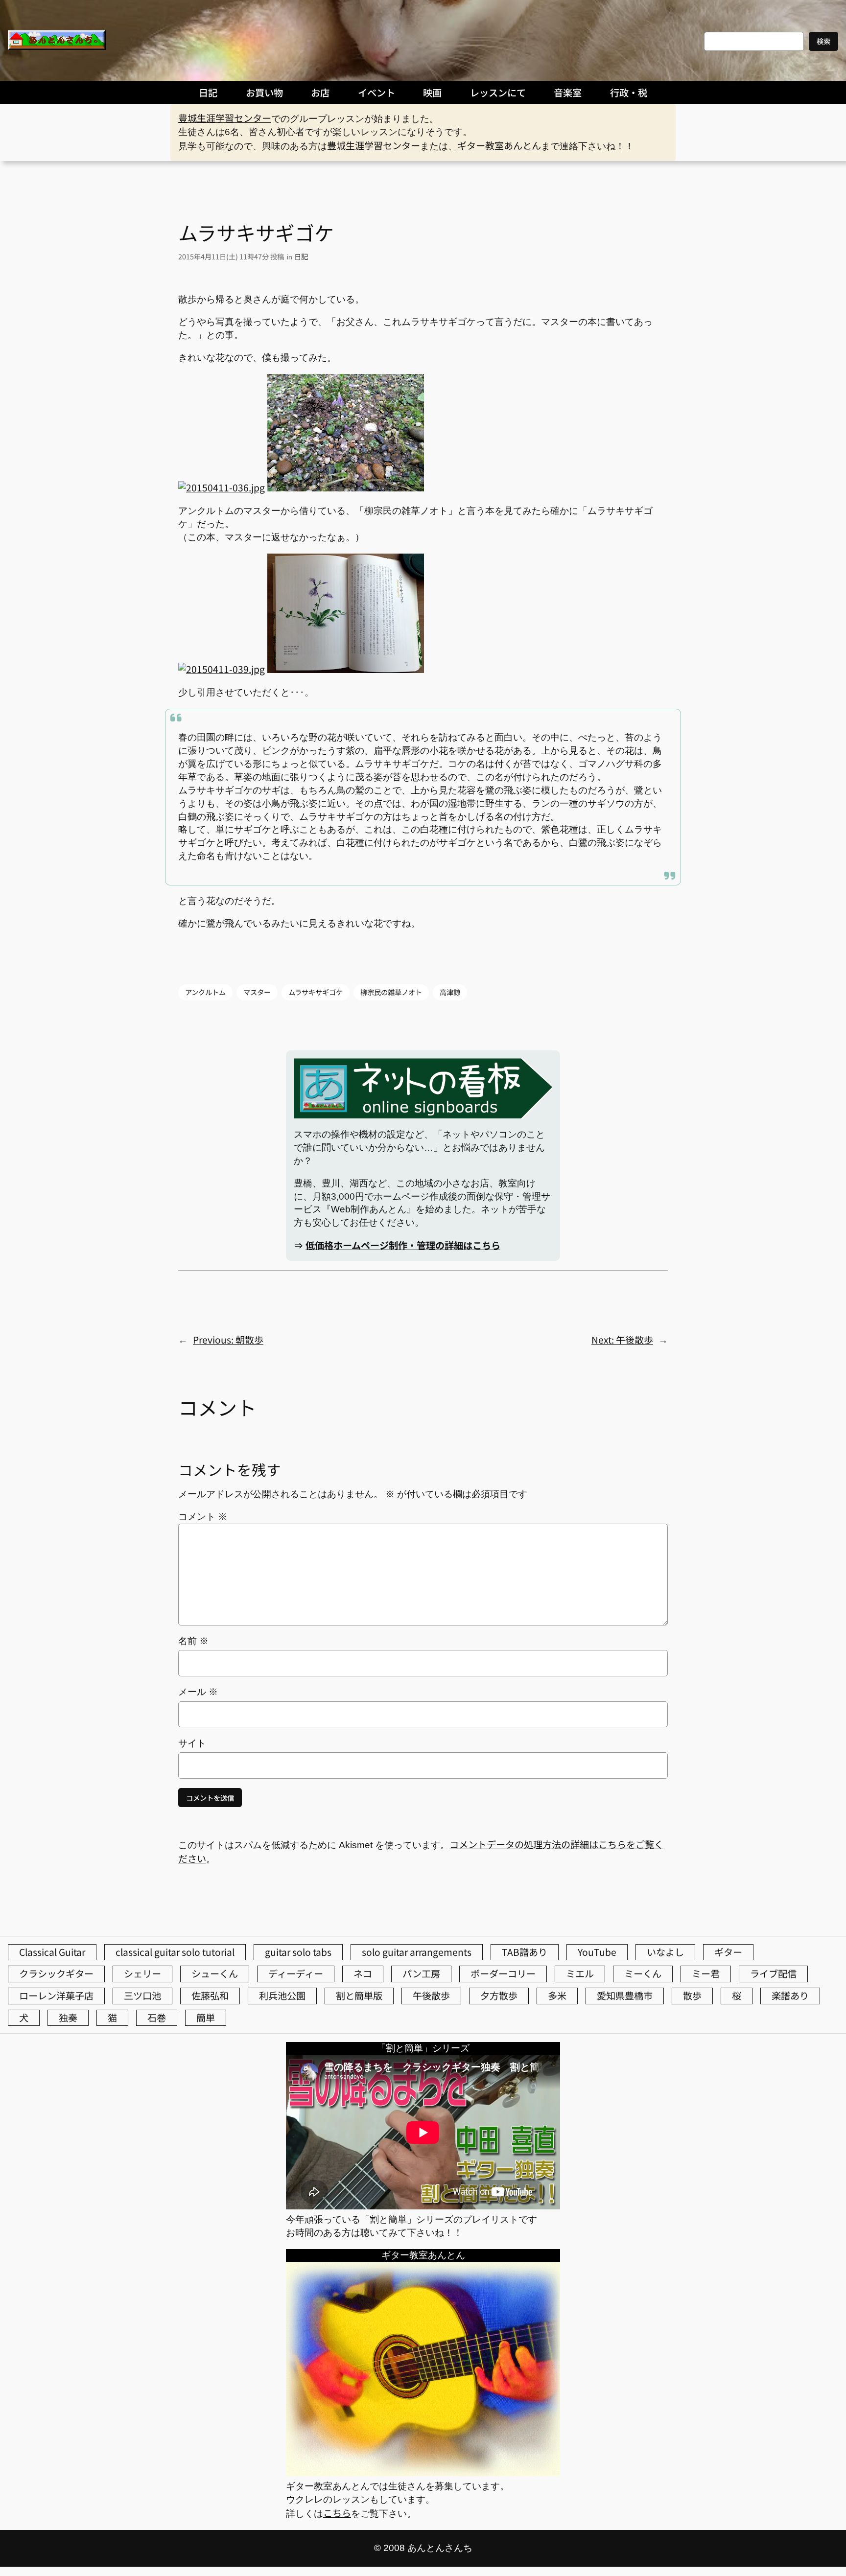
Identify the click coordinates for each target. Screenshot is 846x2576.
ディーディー (296, 1973)
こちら (337, 2513)
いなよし (665, 1952)
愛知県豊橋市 (625, 1996)
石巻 (157, 2018)
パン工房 (421, 1973)
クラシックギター (56, 1973)
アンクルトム (205, 992)
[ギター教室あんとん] (423, 2472)
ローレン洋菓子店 (56, 1996)
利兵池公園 (282, 1996)
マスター (257, 992)
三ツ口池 (142, 1996)
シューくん (215, 1973)
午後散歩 (431, 1996)
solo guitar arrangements (417, 1952)
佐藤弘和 (210, 1996)
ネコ (363, 1973)
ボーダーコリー (503, 1973)
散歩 (692, 1996)
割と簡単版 (359, 1996)
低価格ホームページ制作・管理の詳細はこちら (403, 1245)
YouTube (597, 1952)
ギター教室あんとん (499, 145)
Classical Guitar (52, 1952)
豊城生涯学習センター (225, 118)
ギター (728, 1952)
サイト (192, 1743)
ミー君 (706, 1973)
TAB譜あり (525, 1952)
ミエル (580, 1973)
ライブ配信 (773, 1973)
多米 (557, 1996)
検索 (823, 41)
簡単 (206, 2018)
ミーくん (643, 1973)
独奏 (68, 2018)
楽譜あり (790, 1996)
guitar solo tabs (298, 1952)
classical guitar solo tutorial (175, 1952)
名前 (193, 1641)
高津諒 (450, 992)
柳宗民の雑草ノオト (391, 992)
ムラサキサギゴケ (316, 992)
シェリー (142, 1973)
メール (198, 1692)
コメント (203, 1517)
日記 (301, 256)
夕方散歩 (499, 1996)
